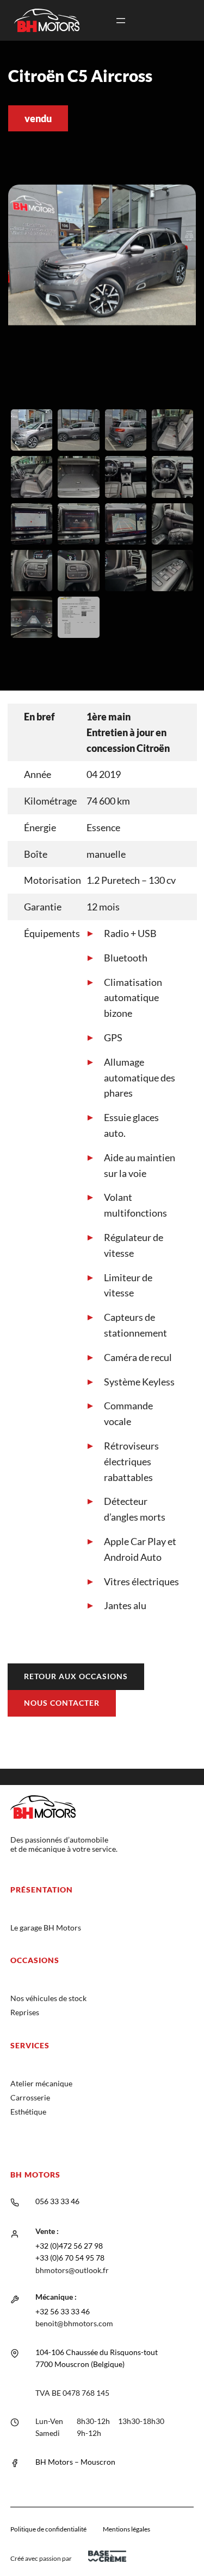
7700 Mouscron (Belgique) (80, 2364)
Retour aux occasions (76, 1676)
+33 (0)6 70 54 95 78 (70, 2258)
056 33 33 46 (57, 2201)
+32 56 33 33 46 (63, 2311)
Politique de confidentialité (48, 2529)
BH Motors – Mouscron (75, 2462)
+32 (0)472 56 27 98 (69, 2246)
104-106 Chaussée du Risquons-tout (97, 2352)
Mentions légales (126, 2529)
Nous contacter (62, 1703)
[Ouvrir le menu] (121, 21)
